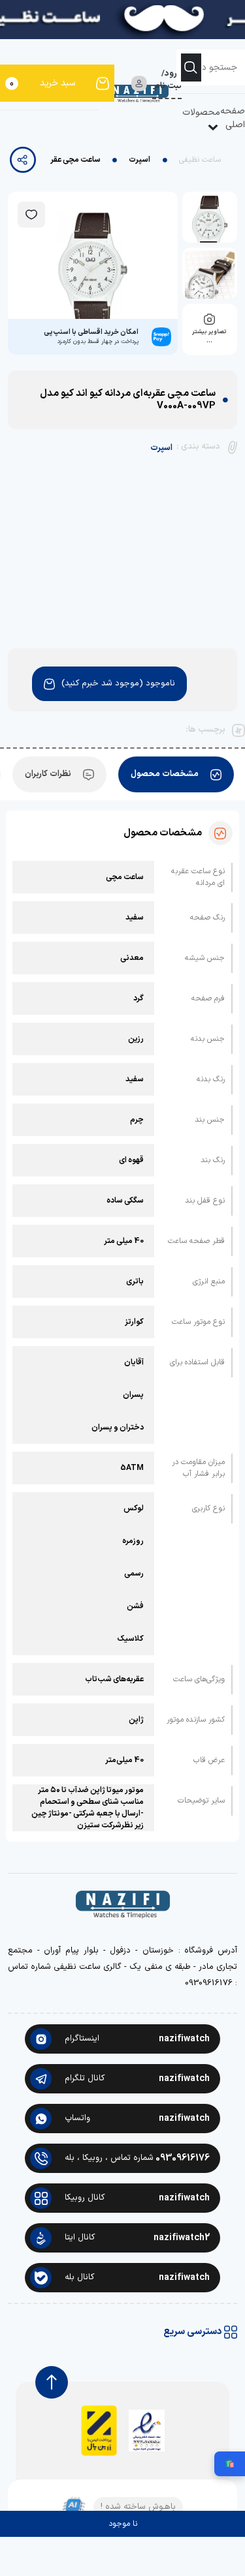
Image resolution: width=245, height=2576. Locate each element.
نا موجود (123, 2524)
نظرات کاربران (48, 774)
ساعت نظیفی (200, 160)
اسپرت (139, 160)
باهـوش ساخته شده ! (138, 2507)
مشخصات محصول (165, 774)
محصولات (201, 112)
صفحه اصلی (233, 118)
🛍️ (230, 2464)
